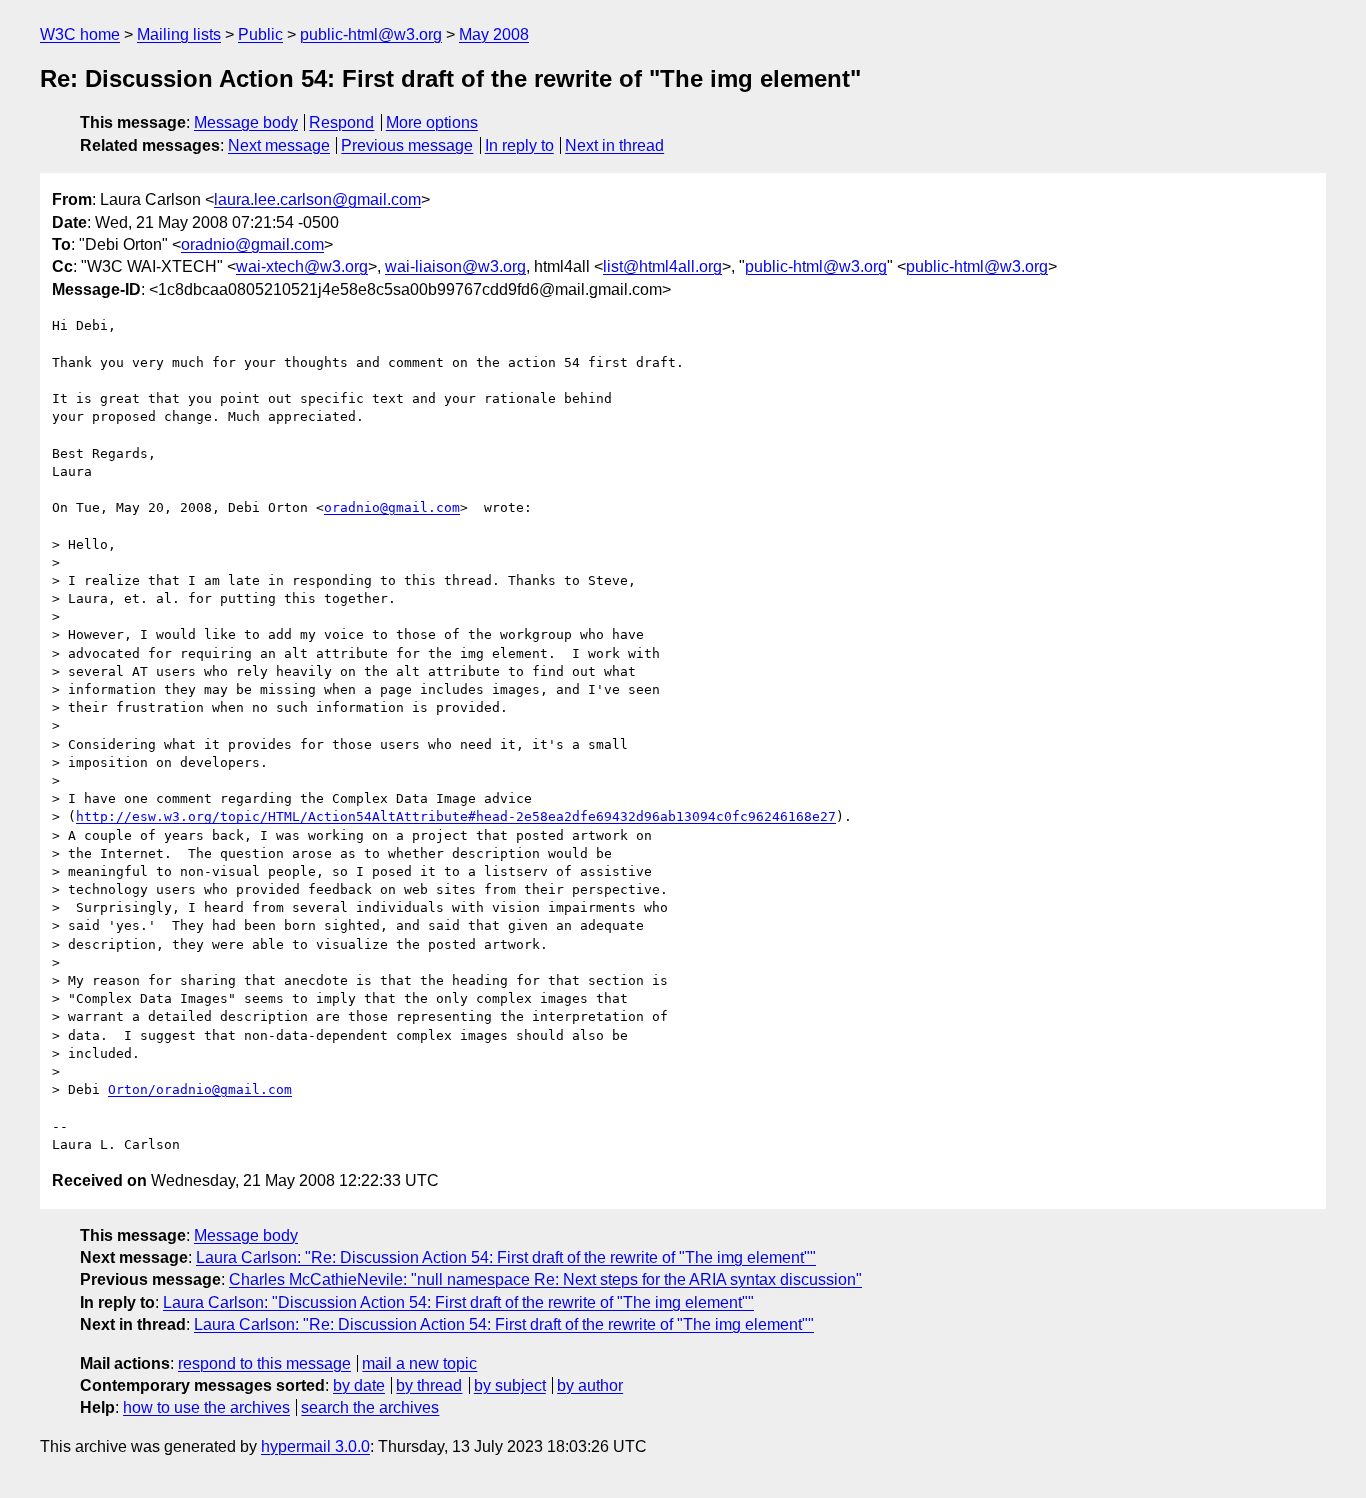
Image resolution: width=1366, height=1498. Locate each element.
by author (590, 1385)
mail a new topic (419, 1363)
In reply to (519, 145)
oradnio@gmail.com (252, 244)
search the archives (370, 1407)
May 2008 (494, 34)
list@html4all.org (662, 266)
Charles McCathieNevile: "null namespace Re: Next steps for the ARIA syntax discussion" (545, 1279)
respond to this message (264, 1363)
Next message (279, 145)
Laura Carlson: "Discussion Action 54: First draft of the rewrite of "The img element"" (458, 1302)
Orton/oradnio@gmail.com (200, 1089)
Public (260, 34)
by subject (510, 1385)
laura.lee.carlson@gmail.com (317, 199)
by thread (429, 1385)
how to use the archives (206, 1407)
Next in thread (614, 145)
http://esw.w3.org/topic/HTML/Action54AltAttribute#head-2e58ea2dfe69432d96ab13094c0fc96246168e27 (456, 816)
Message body (246, 122)
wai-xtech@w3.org (302, 266)
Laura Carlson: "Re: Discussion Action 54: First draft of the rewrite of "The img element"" (506, 1257)
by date (359, 1385)
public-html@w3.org (371, 34)
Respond (341, 122)
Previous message (407, 145)
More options (432, 122)
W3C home (80, 34)
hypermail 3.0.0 (315, 1446)
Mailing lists (179, 34)
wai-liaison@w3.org (455, 266)
